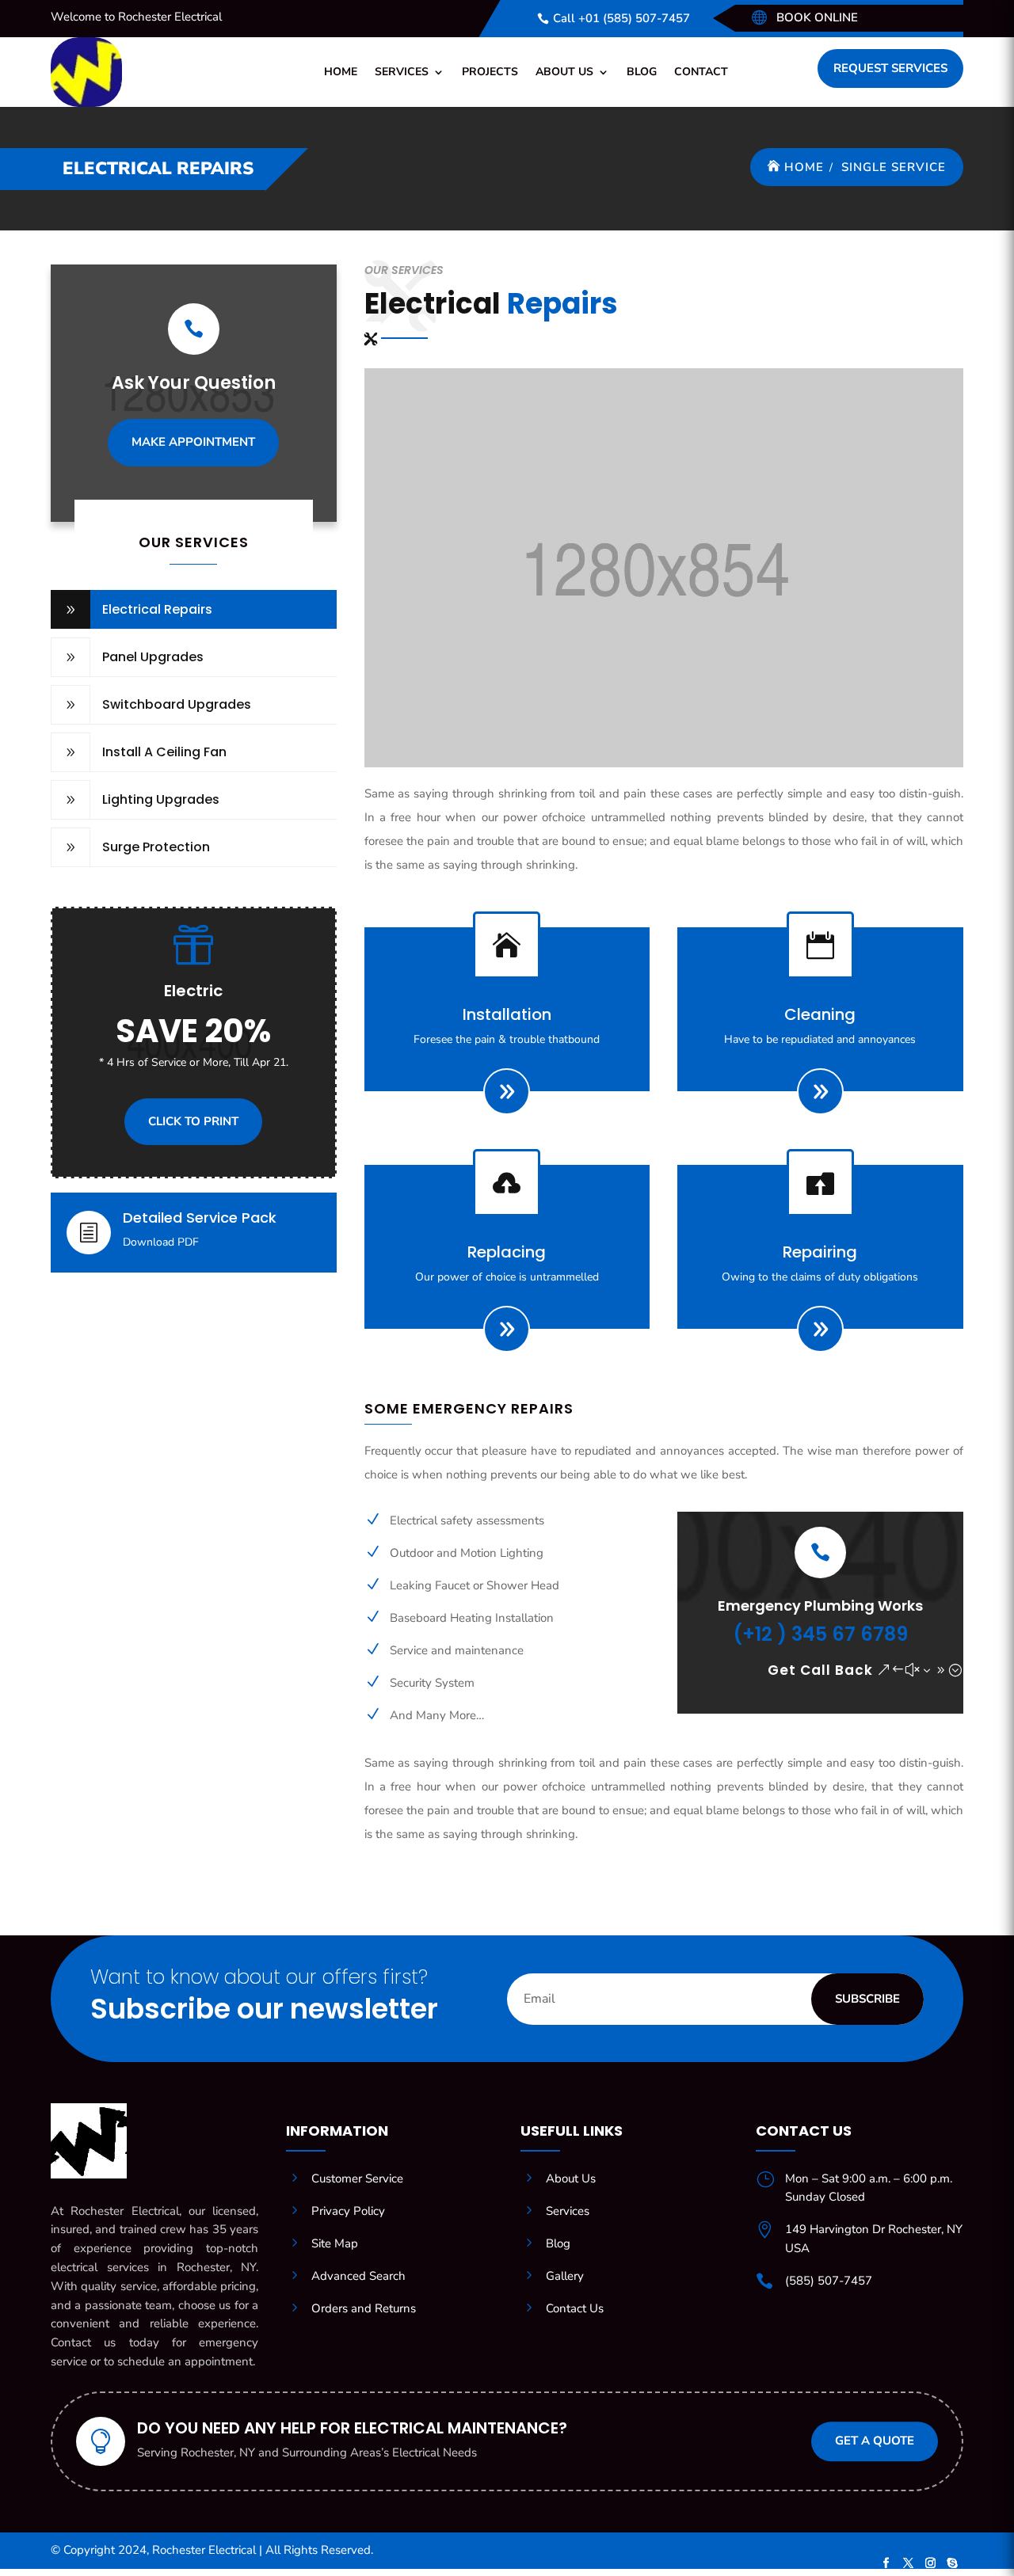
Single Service (894, 167)
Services (402, 72)
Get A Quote (875, 2441)
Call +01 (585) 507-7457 (621, 18)
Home (341, 72)
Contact (701, 72)
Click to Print (193, 1121)
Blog (642, 72)
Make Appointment (193, 442)
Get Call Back (820, 1670)
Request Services (890, 68)
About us (564, 72)
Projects (490, 72)
